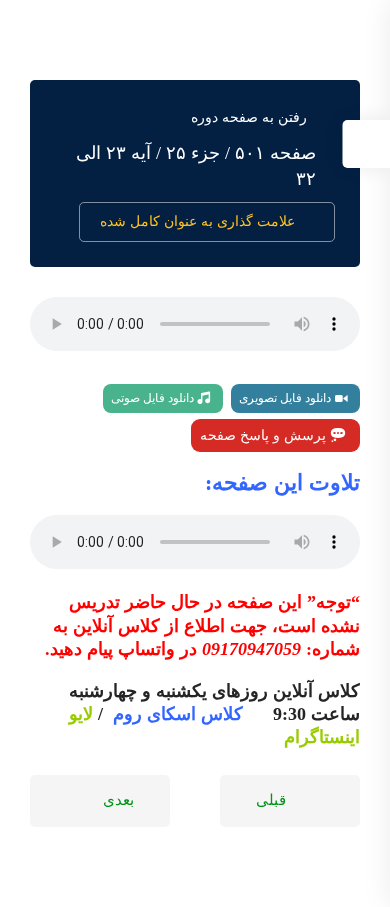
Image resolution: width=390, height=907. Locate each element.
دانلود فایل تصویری (286, 398)
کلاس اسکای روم (178, 714)
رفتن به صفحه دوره (249, 117)
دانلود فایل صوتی (154, 398)
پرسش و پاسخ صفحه (265, 435)
